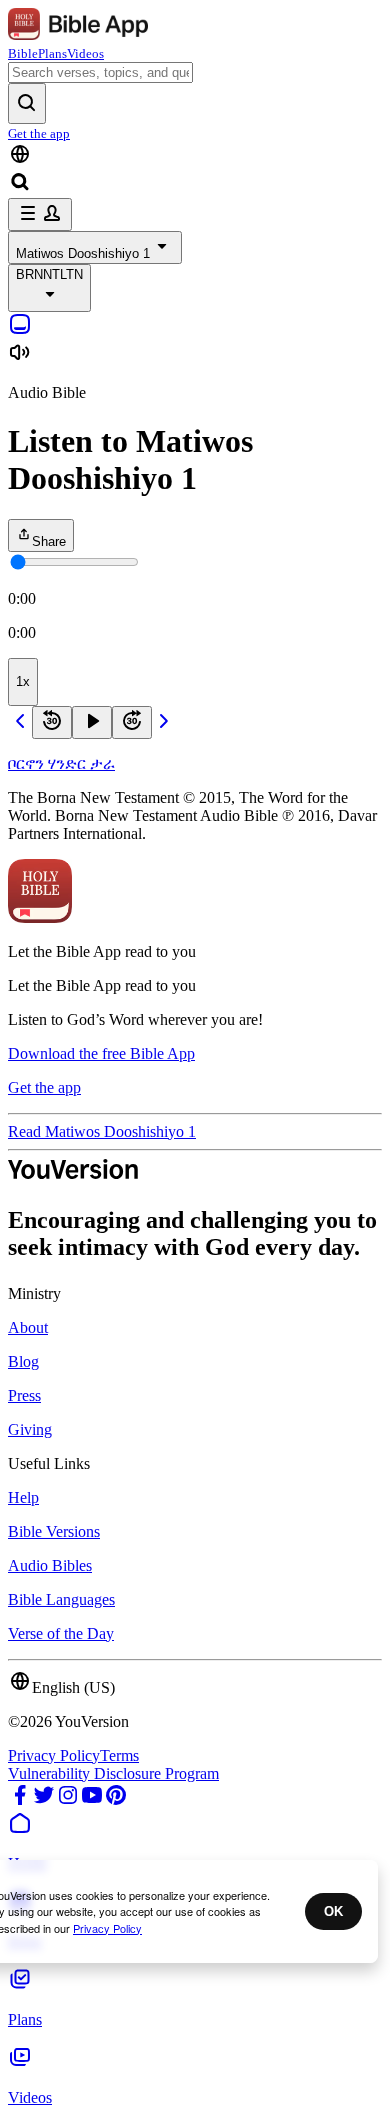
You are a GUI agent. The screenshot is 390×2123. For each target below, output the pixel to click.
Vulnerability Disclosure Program (113, 1773)
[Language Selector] (195, 156)
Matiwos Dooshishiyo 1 (83, 253)
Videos (85, 53)
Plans (52, 53)
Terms (119, 1755)
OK (333, 1911)
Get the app (39, 133)
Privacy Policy (54, 1755)
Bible (23, 53)
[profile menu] (40, 214)
